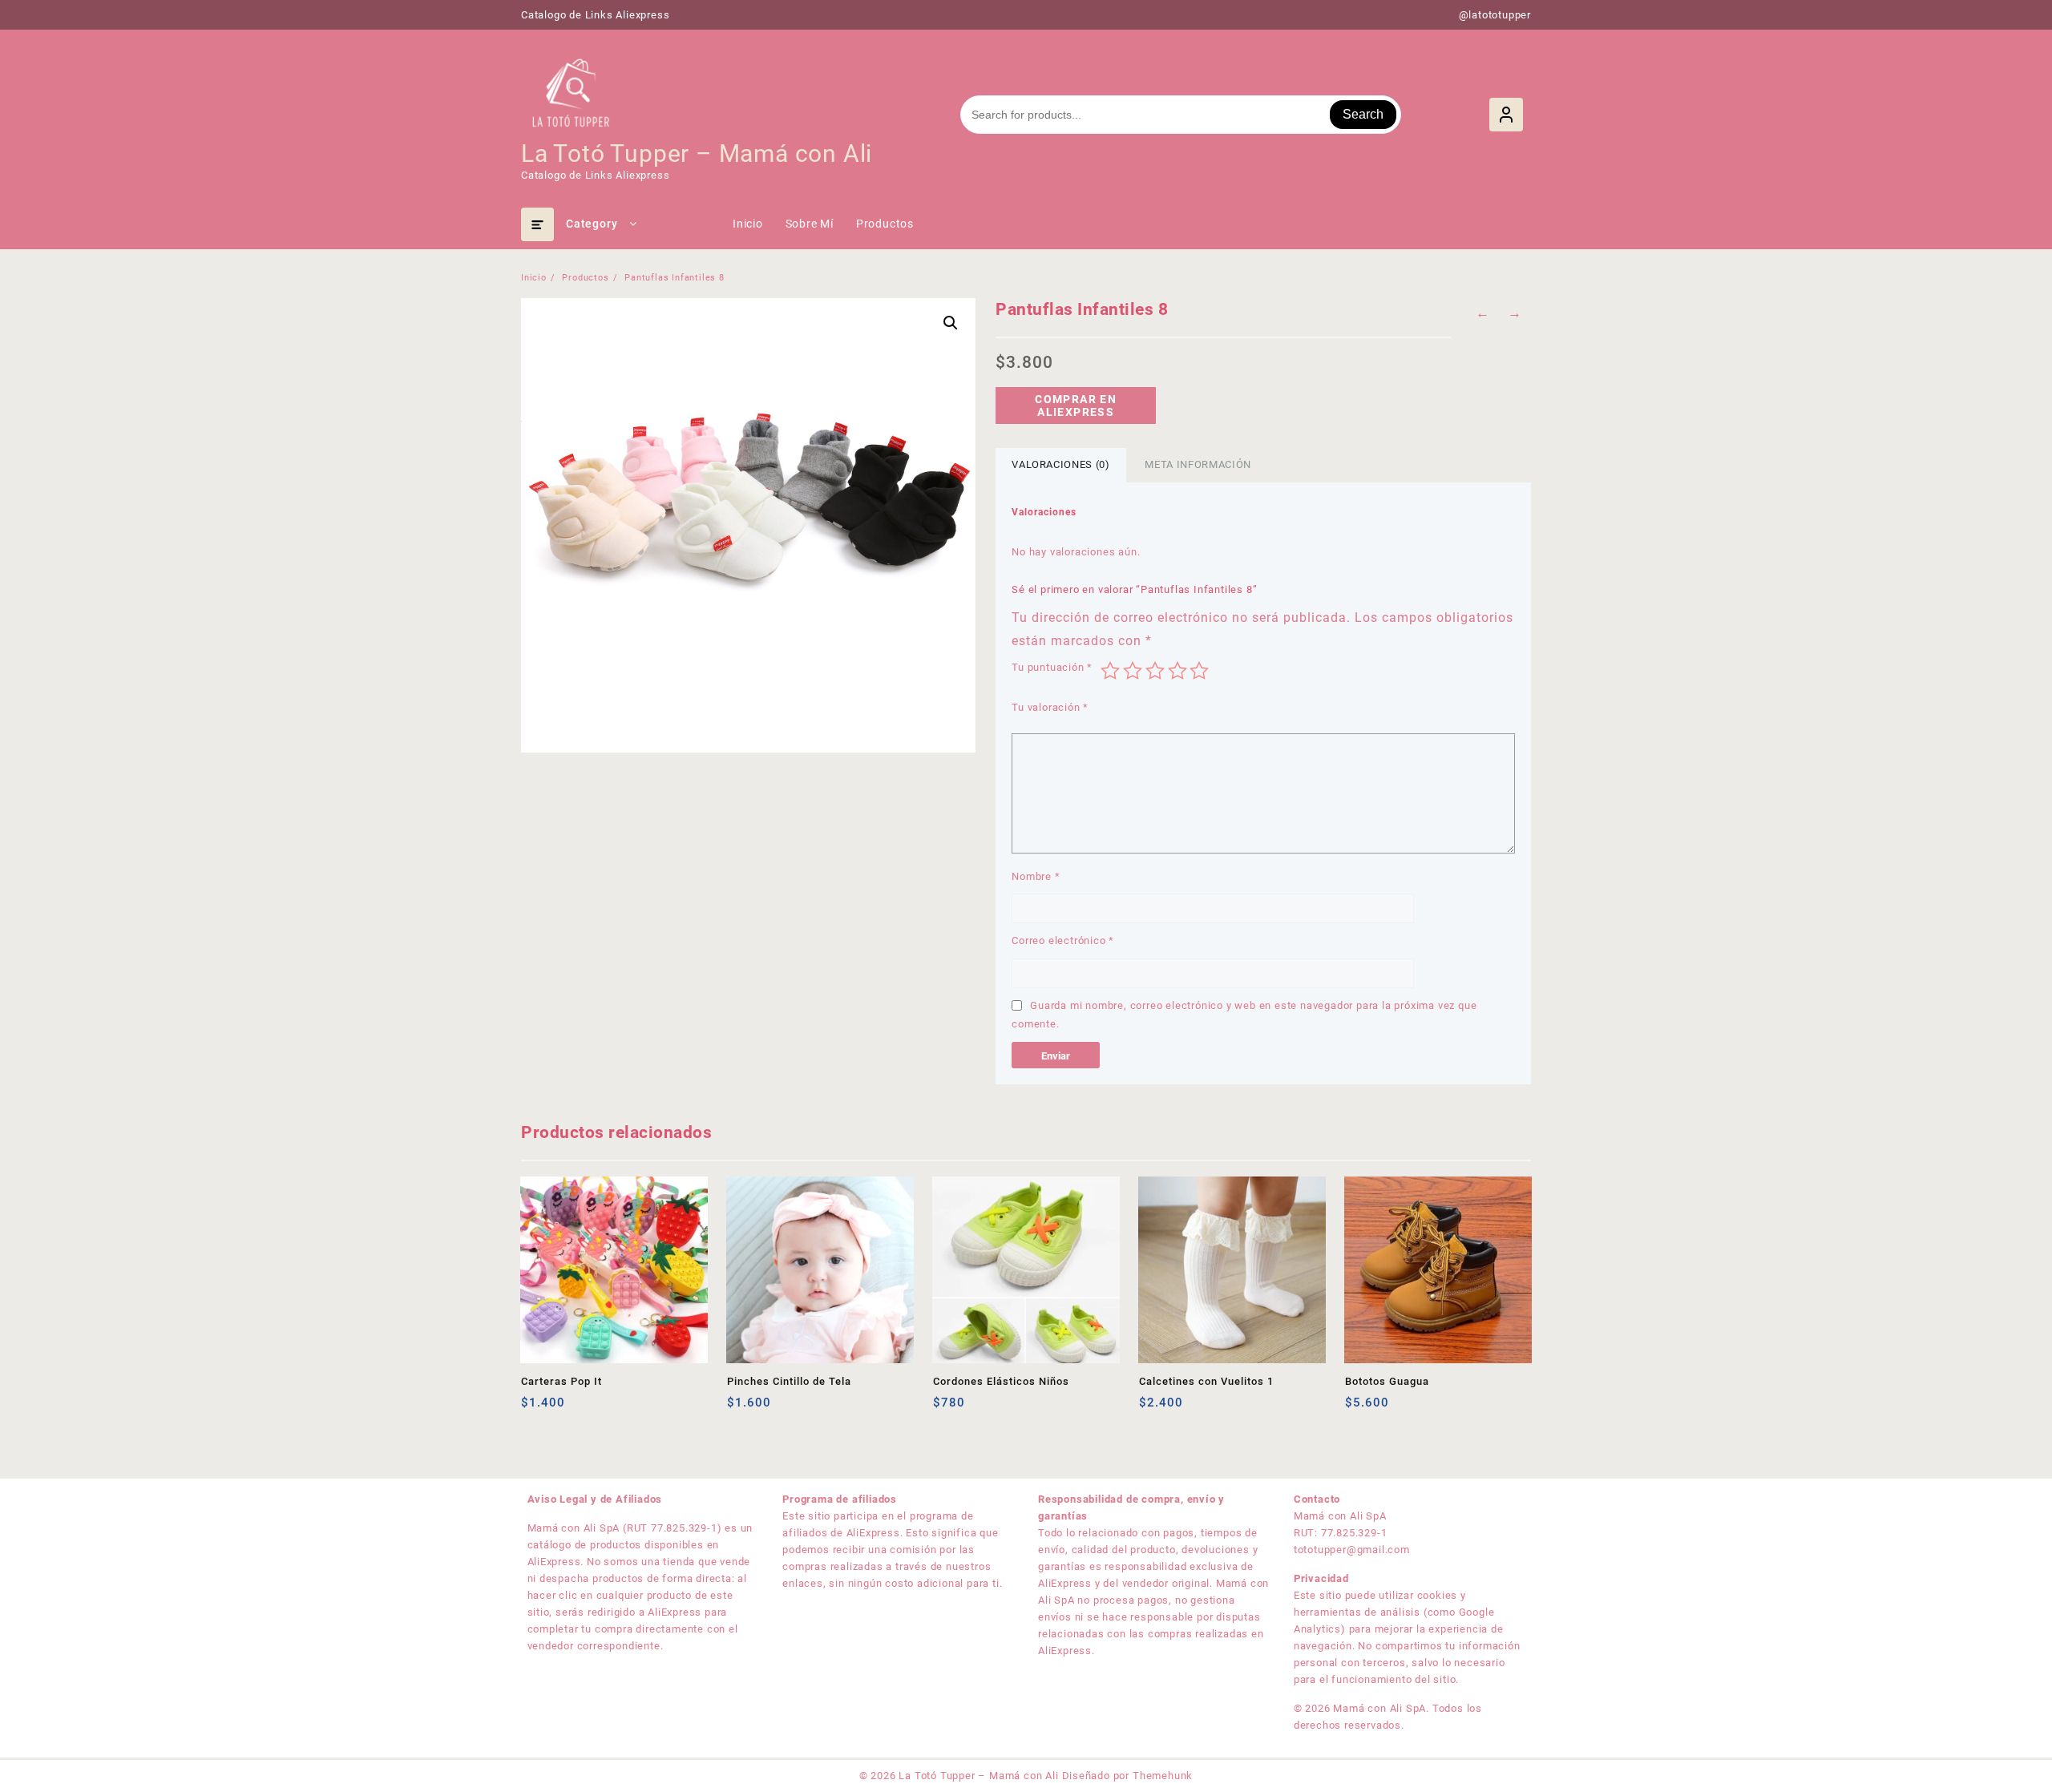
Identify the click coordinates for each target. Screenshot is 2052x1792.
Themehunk (1163, 1776)
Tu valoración (1050, 707)
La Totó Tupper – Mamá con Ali (697, 153)
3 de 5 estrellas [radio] (1155, 671)
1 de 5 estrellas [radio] (1110, 671)
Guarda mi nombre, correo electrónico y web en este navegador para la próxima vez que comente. (1244, 1015)
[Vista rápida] (566, 1409)
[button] (951, 323)
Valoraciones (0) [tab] (1060, 464)
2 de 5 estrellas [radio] (1133, 671)
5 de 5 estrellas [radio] (1199, 671)
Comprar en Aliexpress (1076, 406)
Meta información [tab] (1198, 464)
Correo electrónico (1063, 940)
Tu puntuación (1052, 667)
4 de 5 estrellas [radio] (1177, 671)
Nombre (1036, 876)
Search (1363, 114)
